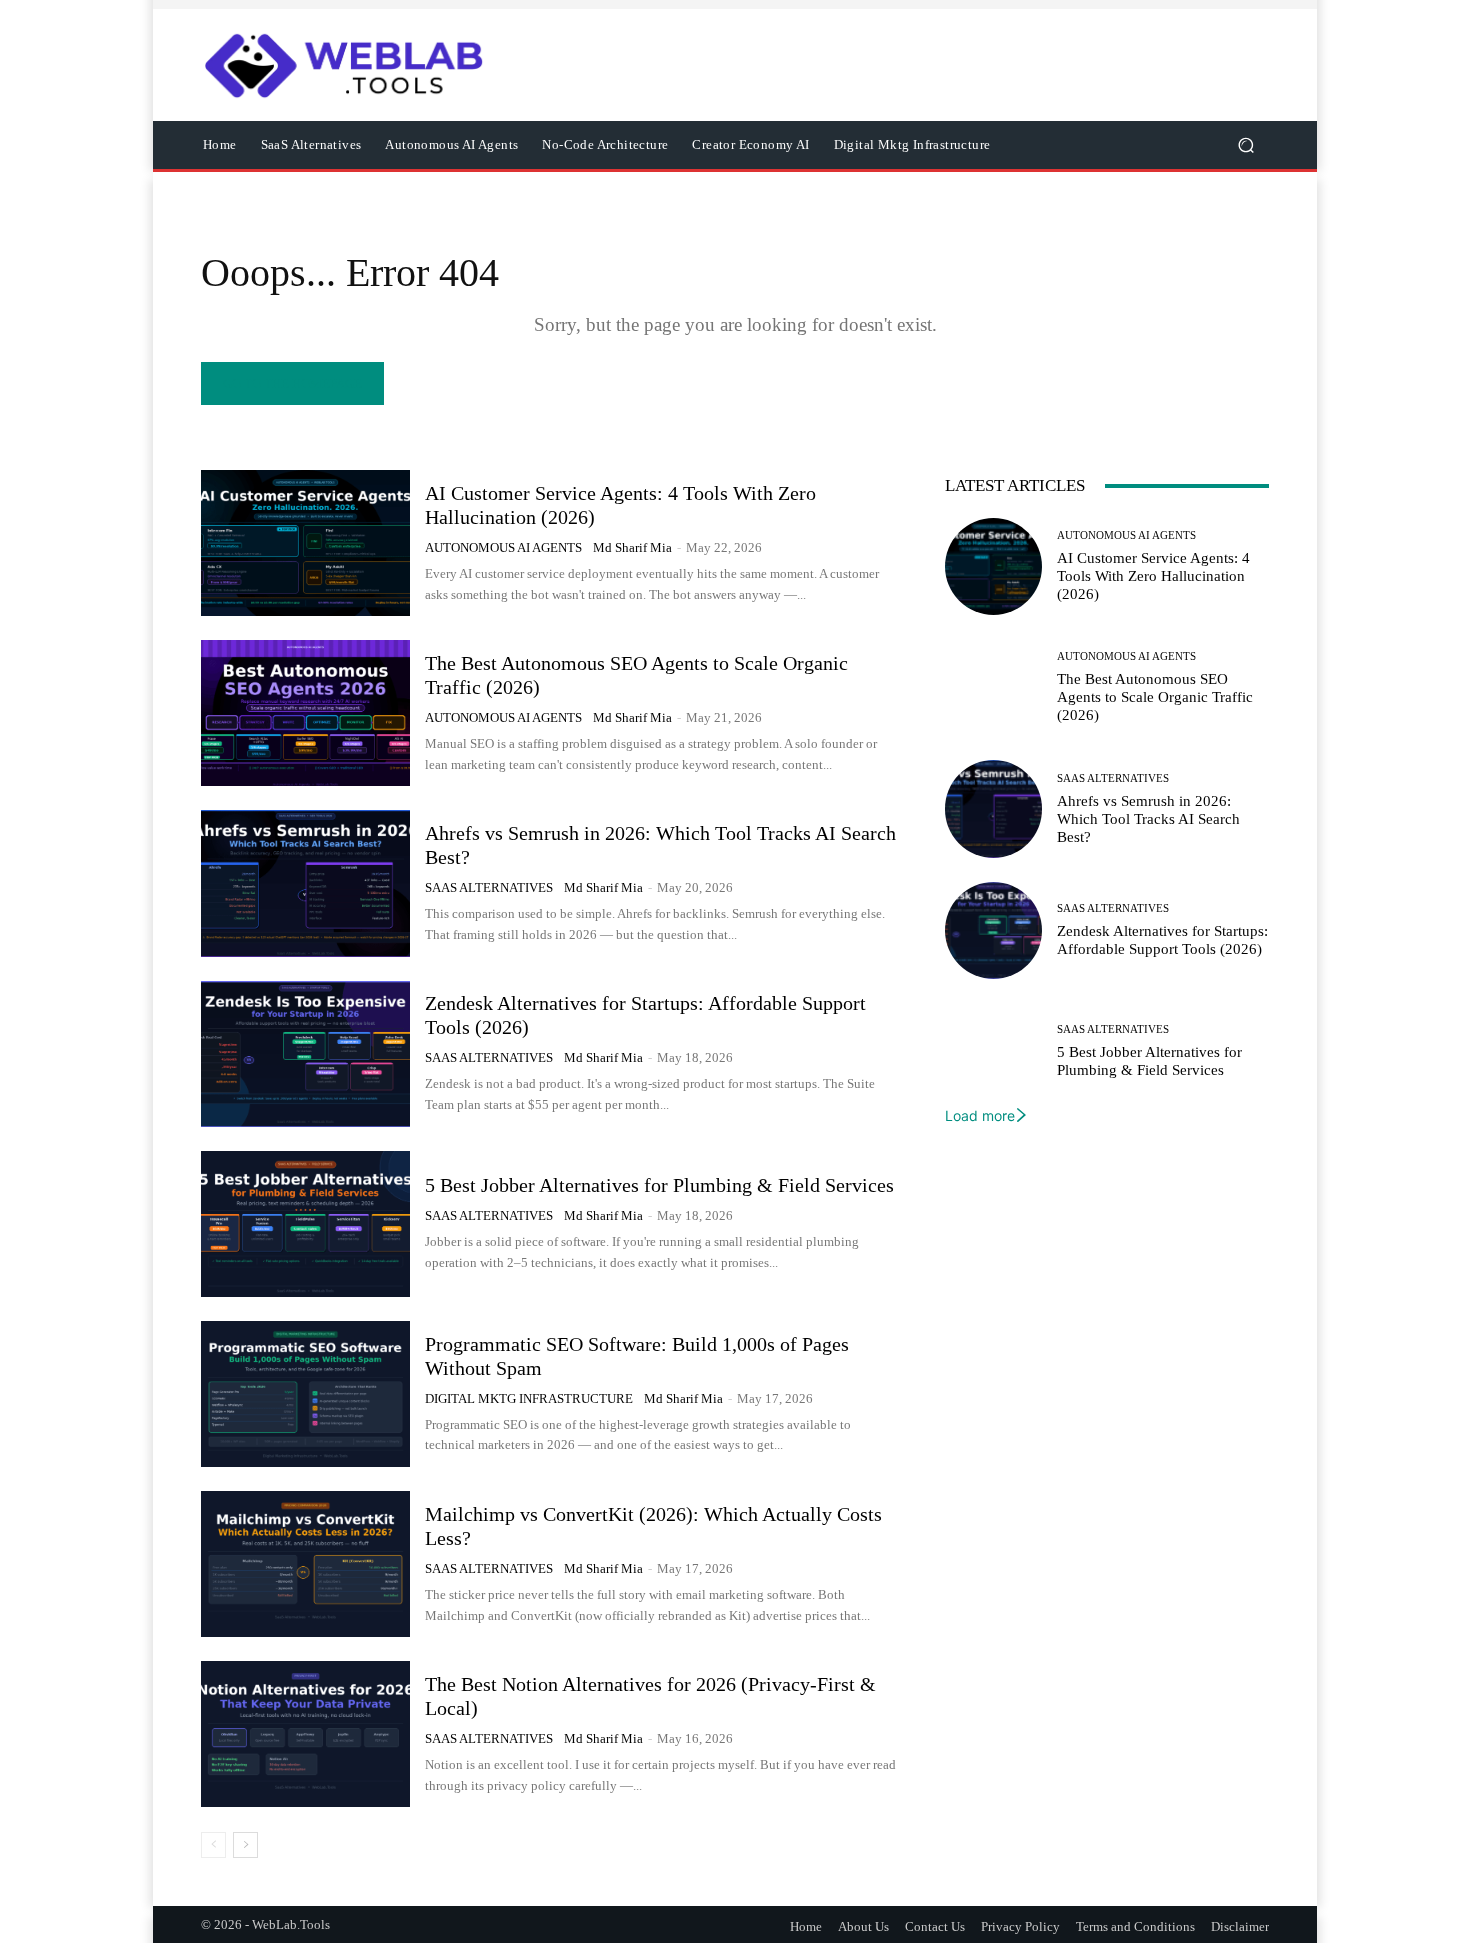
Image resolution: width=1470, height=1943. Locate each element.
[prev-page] (213, 1845)
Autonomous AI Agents (503, 547)
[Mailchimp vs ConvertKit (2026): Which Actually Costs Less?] (305, 1564)
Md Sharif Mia (632, 547)
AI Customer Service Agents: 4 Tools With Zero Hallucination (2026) (1153, 576)
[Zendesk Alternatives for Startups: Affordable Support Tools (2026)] (305, 1054)
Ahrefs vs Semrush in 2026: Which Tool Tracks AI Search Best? (1148, 819)
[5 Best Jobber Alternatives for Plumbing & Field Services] (305, 1224)
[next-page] (245, 1845)
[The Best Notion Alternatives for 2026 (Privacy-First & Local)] (305, 1734)
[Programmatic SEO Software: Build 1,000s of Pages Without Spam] (305, 1394)
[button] (1245, 145)
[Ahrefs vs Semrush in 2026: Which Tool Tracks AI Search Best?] (305, 883)
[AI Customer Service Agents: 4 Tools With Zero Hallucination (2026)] (305, 543)
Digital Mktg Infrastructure (529, 1398)
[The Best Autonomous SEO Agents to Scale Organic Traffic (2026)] (305, 713)
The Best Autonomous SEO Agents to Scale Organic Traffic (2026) (1155, 697)
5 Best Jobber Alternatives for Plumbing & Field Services (659, 1185)
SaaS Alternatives (489, 887)
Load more (980, 1115)
